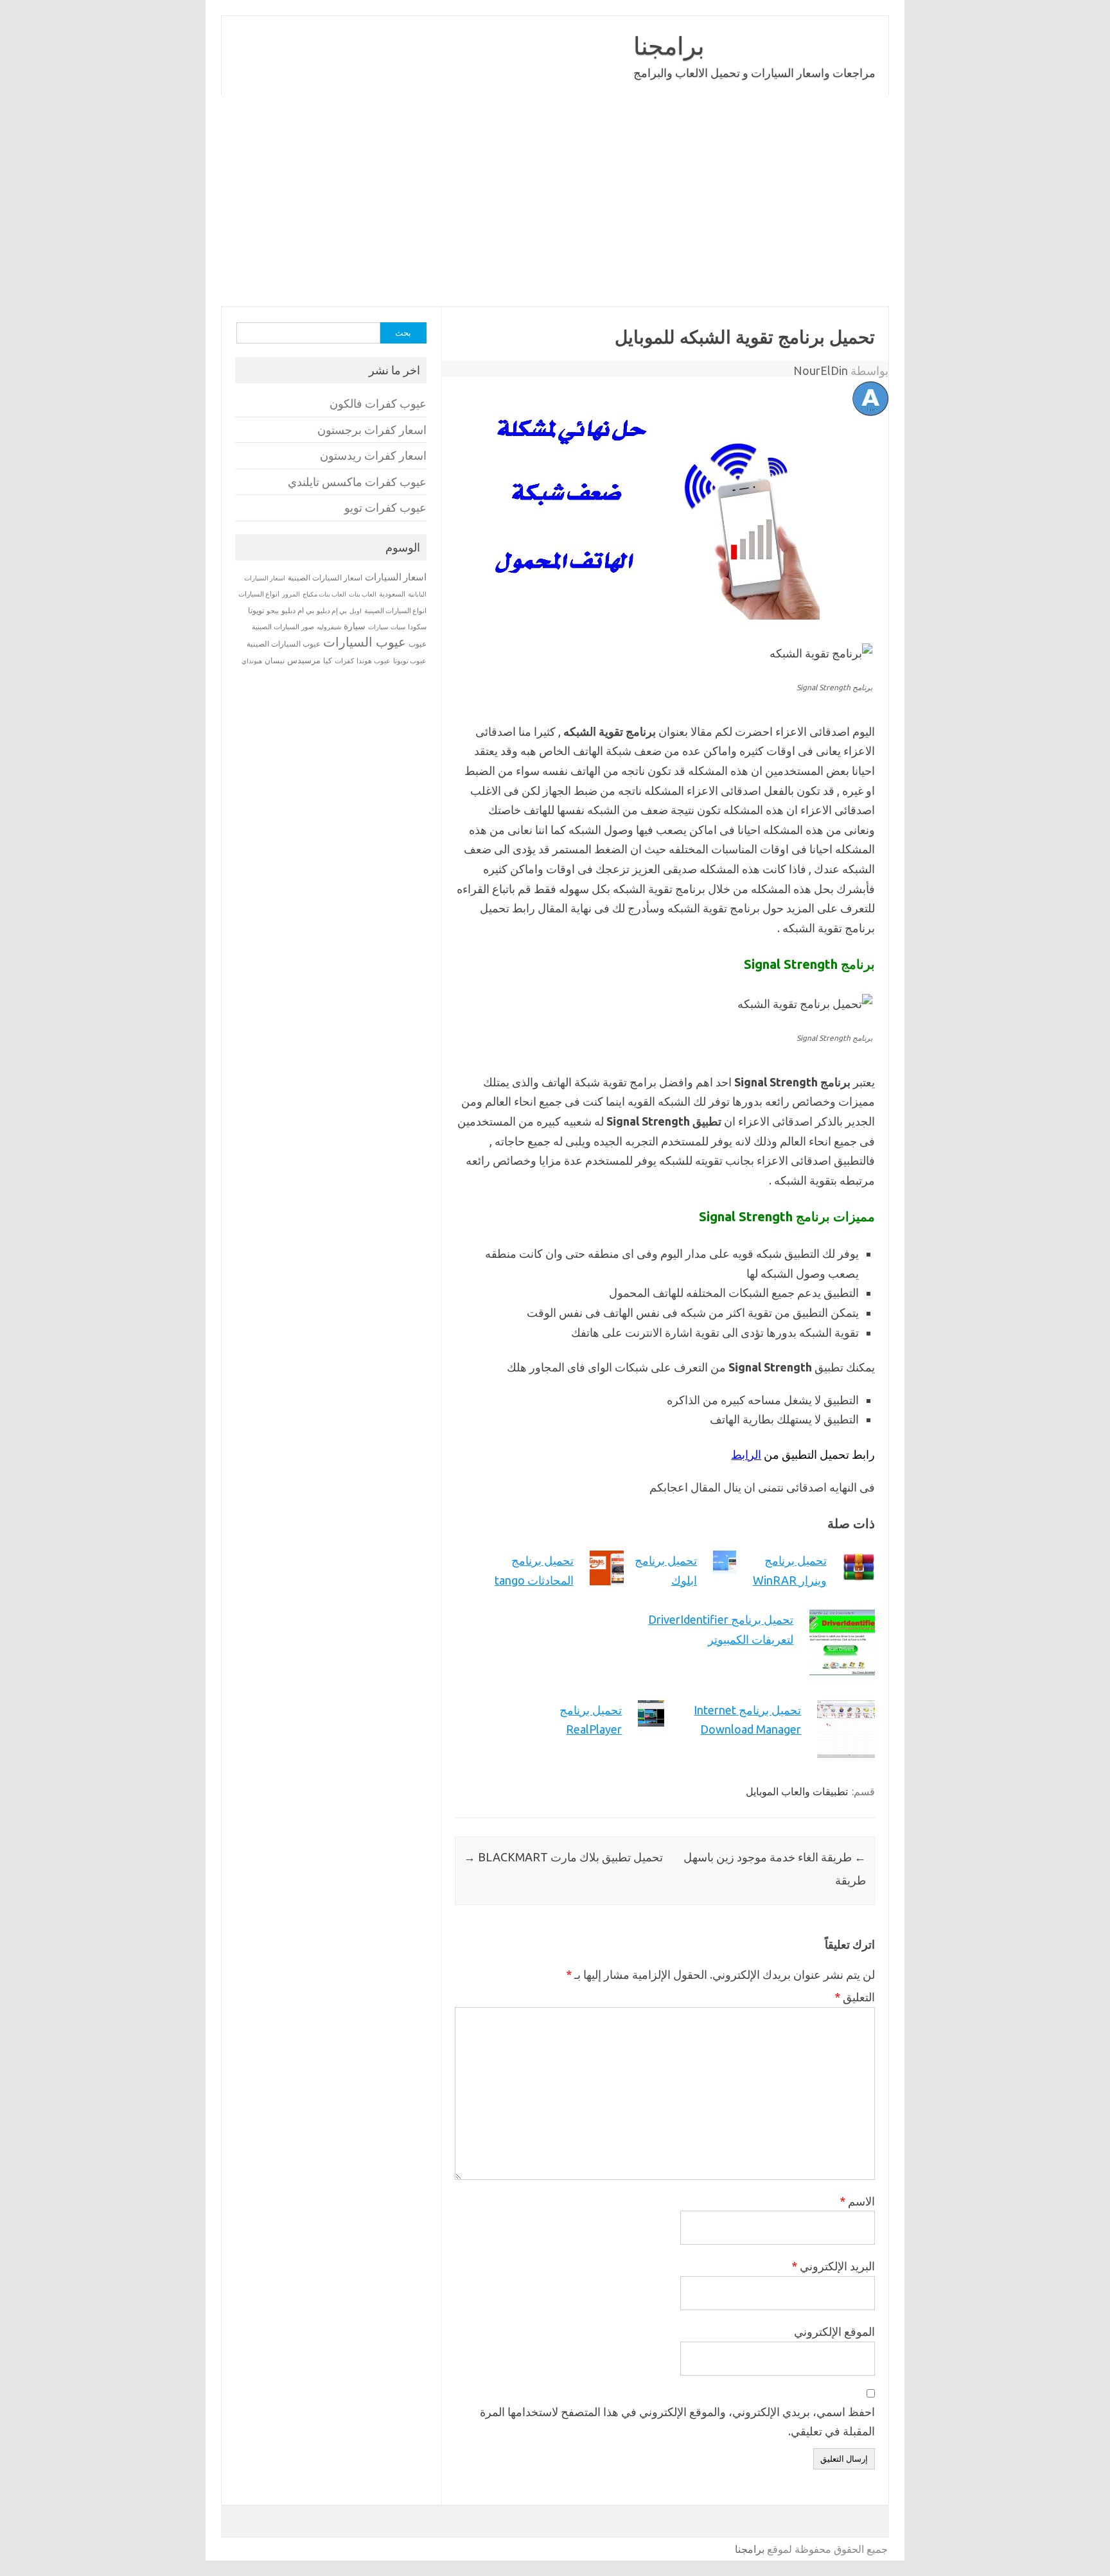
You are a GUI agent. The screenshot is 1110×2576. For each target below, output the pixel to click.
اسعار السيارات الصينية (325, 578)
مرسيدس (304, 660)
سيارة (355, 626)
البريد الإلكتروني (833, 2266)
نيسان (275, 660)
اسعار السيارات (396, 577)
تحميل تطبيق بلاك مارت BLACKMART (563, 1857)
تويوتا (256, 610)
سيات (398, 627)
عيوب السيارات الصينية (284, 644)
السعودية (392, 594)
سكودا (417, 627)
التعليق (855, 1997)
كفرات (344, 661)
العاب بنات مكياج (324, 594)
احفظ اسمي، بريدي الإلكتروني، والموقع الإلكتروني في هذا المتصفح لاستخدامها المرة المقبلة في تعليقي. (677, 2422)
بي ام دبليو (298, 610)
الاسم (857, 2201)
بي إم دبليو (332, 611)
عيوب (418, 644)
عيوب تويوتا (410, 661)
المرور (291, 594)
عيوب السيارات (365, 642)
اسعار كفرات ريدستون (373, 456)
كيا (328, 660)
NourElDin (821, 370)
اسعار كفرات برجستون (372, 430)
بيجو (273, 611)
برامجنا (669, 46)
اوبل (356, 611)
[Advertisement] (555, 201)
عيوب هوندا (374, 661)
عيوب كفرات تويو (385, 508)
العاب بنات (363, 594)
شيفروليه (329, 627)
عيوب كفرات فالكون (378, 404)
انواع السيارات (259, 594)
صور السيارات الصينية (283, 627)
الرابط (746, 1454)
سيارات (378, 627)
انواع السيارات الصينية (395, 611)
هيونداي (252, 661)
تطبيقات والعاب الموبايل (797, 1791)
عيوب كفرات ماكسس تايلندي (357, 482)
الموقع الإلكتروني (834, 2331)
